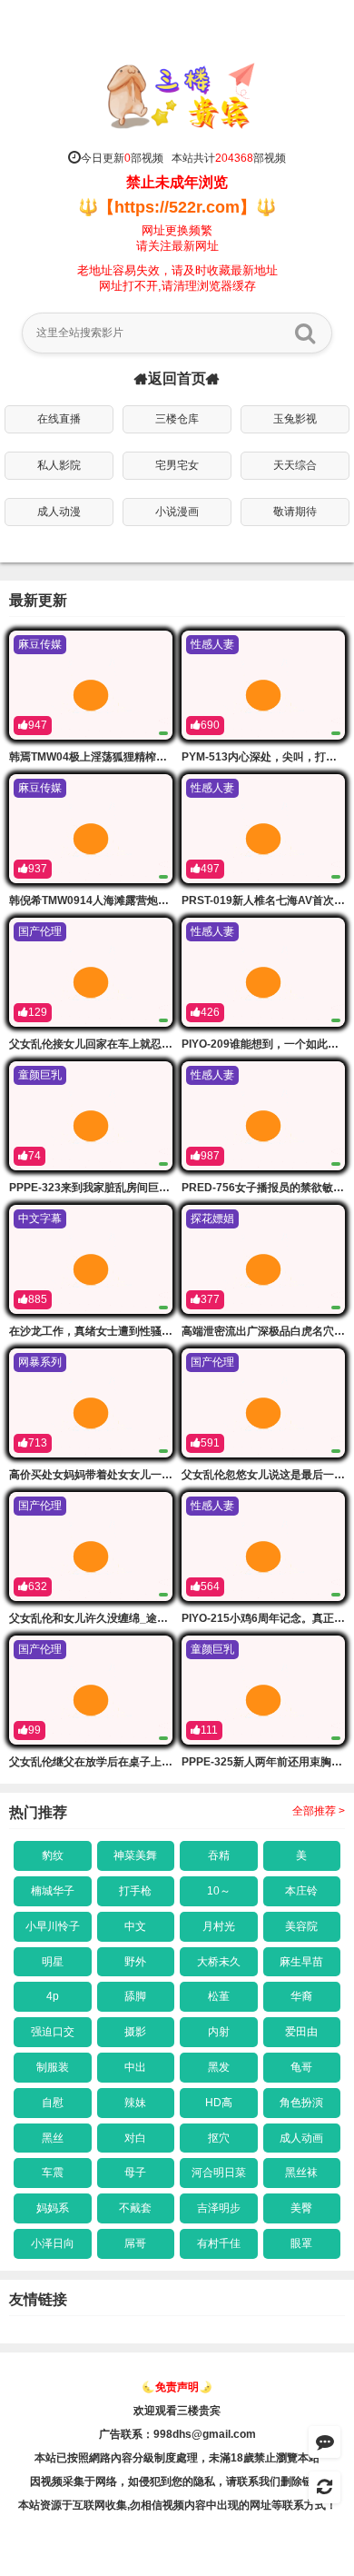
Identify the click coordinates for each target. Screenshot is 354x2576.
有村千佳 (219, 2243)
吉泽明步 (219, 2208)
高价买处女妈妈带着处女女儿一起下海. (103, 1475)
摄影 (135, 2032)
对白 (135, 2138)
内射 (219, 2032)
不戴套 (135, 2208)
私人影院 (59, 465)
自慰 (53, 2103)
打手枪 (135, 1891)
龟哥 (301, 2067)
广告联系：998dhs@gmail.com (177, 2434)
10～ (219, 1891)
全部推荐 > (319, 1811)
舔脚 (135, 1996)
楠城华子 (53, 1891)
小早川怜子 (53, 1926)
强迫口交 (53, 2032)
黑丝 (53, 2138)
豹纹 (53, 1855)
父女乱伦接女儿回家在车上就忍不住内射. (108, 1044)
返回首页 (177, 379)
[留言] (324, 2442)
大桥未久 (219, 1962)
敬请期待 (295, 512)
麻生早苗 (301, 1962)
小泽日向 (53, 2243)
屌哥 (135, 2243)
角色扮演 (301, 2103)
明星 (53, 1962)
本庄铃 (301, 1891)
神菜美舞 (135, 1855)
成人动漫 (59, 512)
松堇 (219, 1996)
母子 (135, 2173)
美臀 (301, 2208)
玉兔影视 (295, 419)
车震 (53, 2173)
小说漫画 (177, 512)
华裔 (301, 1996)
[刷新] (324, 2487)
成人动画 (301, 2138)
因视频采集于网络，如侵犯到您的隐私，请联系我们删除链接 (177, 2482)
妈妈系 (53, 2208)
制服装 (53, 2067)
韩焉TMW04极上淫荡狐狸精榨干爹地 (99, 757)
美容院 (301, 1926)
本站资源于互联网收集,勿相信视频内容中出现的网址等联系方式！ (177, 2505)
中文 (135, 1926)
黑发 (219, 2067)
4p (53, 1996)
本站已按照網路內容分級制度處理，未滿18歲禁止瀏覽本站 (177, 2458)
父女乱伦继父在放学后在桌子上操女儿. (103, 1762)
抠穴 (219, 2138)
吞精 (219, 1855)
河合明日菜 (219, 2173)
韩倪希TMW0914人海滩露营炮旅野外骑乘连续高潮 (133, 900)
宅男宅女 (177, 465)
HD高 (219, 2103)
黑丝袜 (301, 2173)
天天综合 (295, 465)
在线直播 (59, 419)
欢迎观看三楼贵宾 (177, 2411)
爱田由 (301, 2032)
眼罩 (301, 2243)
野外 (135, 1962)
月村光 (219, 1926)
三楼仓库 (177, 419)
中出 (135, 2067)
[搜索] (305, 333)
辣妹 (135, 2103)
